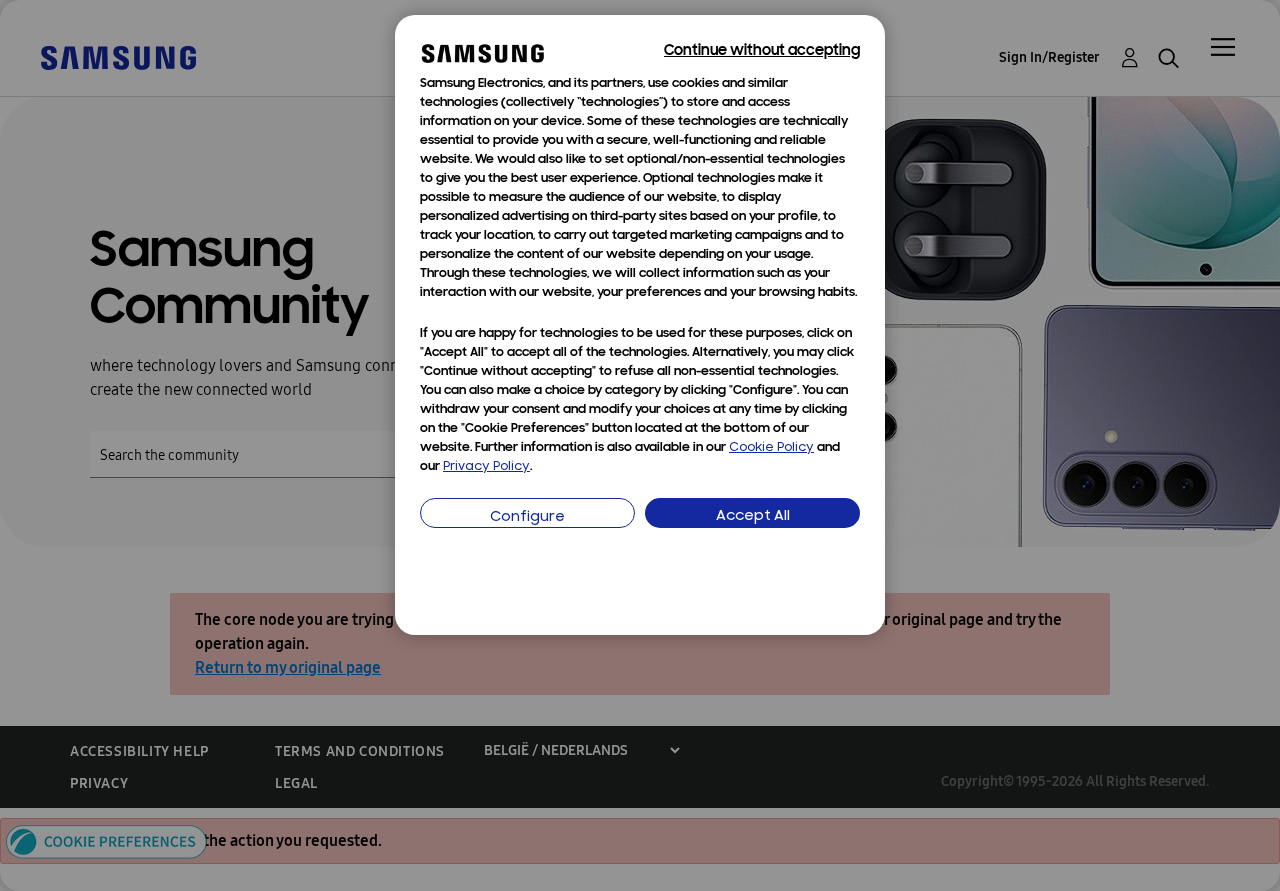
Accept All (753, 516)
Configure (527, 517)
